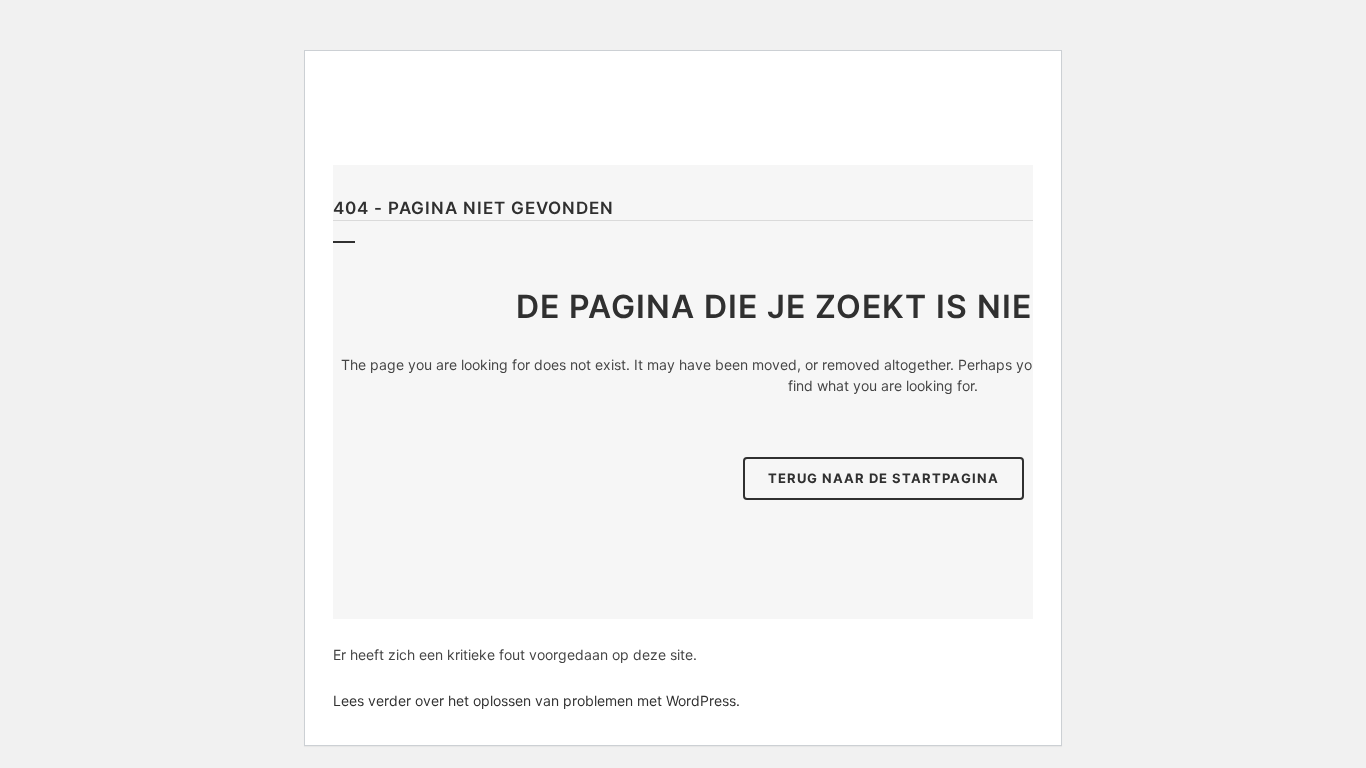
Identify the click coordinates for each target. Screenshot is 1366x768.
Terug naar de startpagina (883, 478)
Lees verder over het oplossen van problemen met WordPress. (536, 700)
